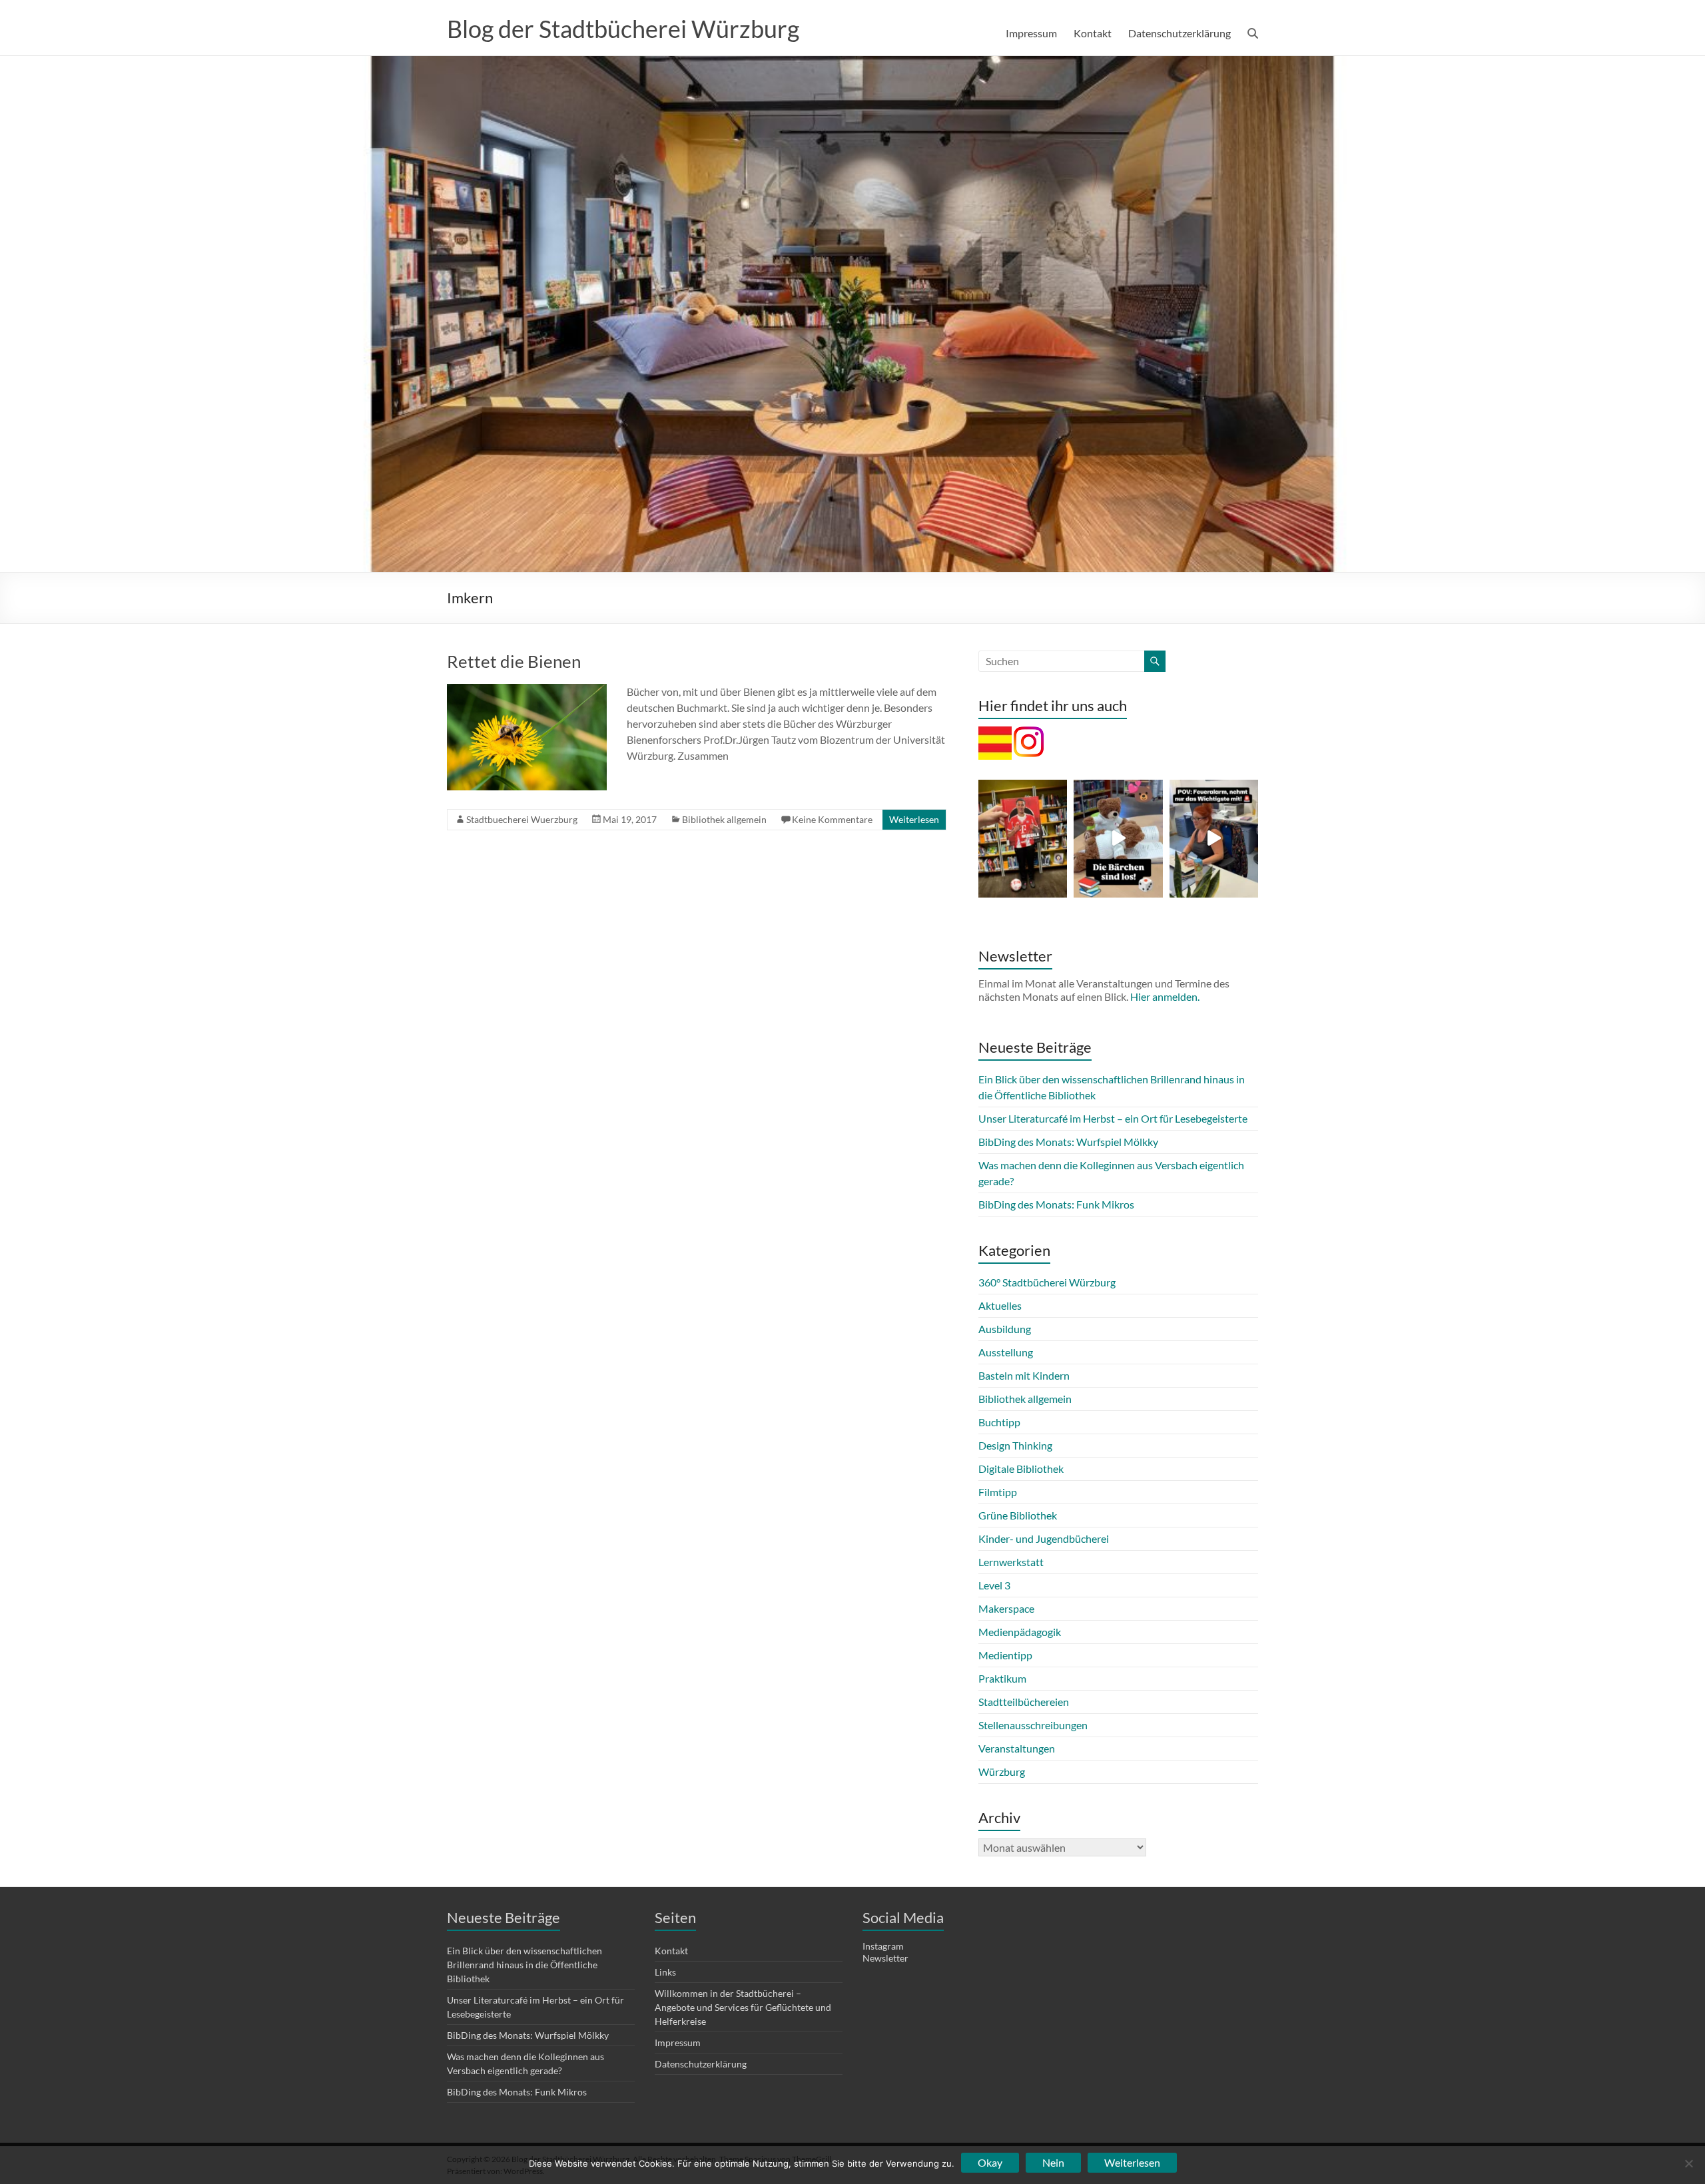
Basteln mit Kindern (1024, 1375)
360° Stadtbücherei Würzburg (1047, 1282)
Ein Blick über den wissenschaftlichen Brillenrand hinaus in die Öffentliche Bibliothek (524, 1965)
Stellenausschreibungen (1033, 1725)
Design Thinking (1015, 1445)
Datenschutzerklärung (1180, 33)
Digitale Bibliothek (1021, 1469)
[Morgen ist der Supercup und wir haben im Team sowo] (1023, 839)
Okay (990, 2162)
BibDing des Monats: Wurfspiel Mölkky (1068, 1142)
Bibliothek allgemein (724, 819)
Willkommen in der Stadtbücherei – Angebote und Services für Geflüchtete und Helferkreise (743, 2007)
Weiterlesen (914, 819)
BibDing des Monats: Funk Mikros (1056, 1204)
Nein (1053, 2162)
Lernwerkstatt (1011, 1562)
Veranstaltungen (1017, 1748)
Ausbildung (1005, 1329)
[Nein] (1688, 2163)
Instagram (883, 1946)
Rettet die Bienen (514, 661)
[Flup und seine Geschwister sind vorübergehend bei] (1118, 839)
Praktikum (1002, 1678)
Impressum (1031, 33)
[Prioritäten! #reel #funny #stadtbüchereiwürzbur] (1214, 839)
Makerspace (1006, 1608)
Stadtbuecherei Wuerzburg (522, 819)
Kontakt (1093, 33)
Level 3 (994, 1585)
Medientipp (1005, 1655)
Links (665, 1972)
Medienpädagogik (1020, 1632)
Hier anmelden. (1165, 996)
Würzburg (1002, 1772)
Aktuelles (1000, 1305)
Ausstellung (1006, 1352)
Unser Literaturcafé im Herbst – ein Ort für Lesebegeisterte (1113, 1118)
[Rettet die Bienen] (527, 690)
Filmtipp (998, 1492)
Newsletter (885, 1958)
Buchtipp (999, 1422)
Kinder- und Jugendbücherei (1044, 1538)
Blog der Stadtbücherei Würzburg (623, 29)
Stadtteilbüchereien (1024, 1702)
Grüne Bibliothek (1018, 1515)
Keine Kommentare (832, 819)
